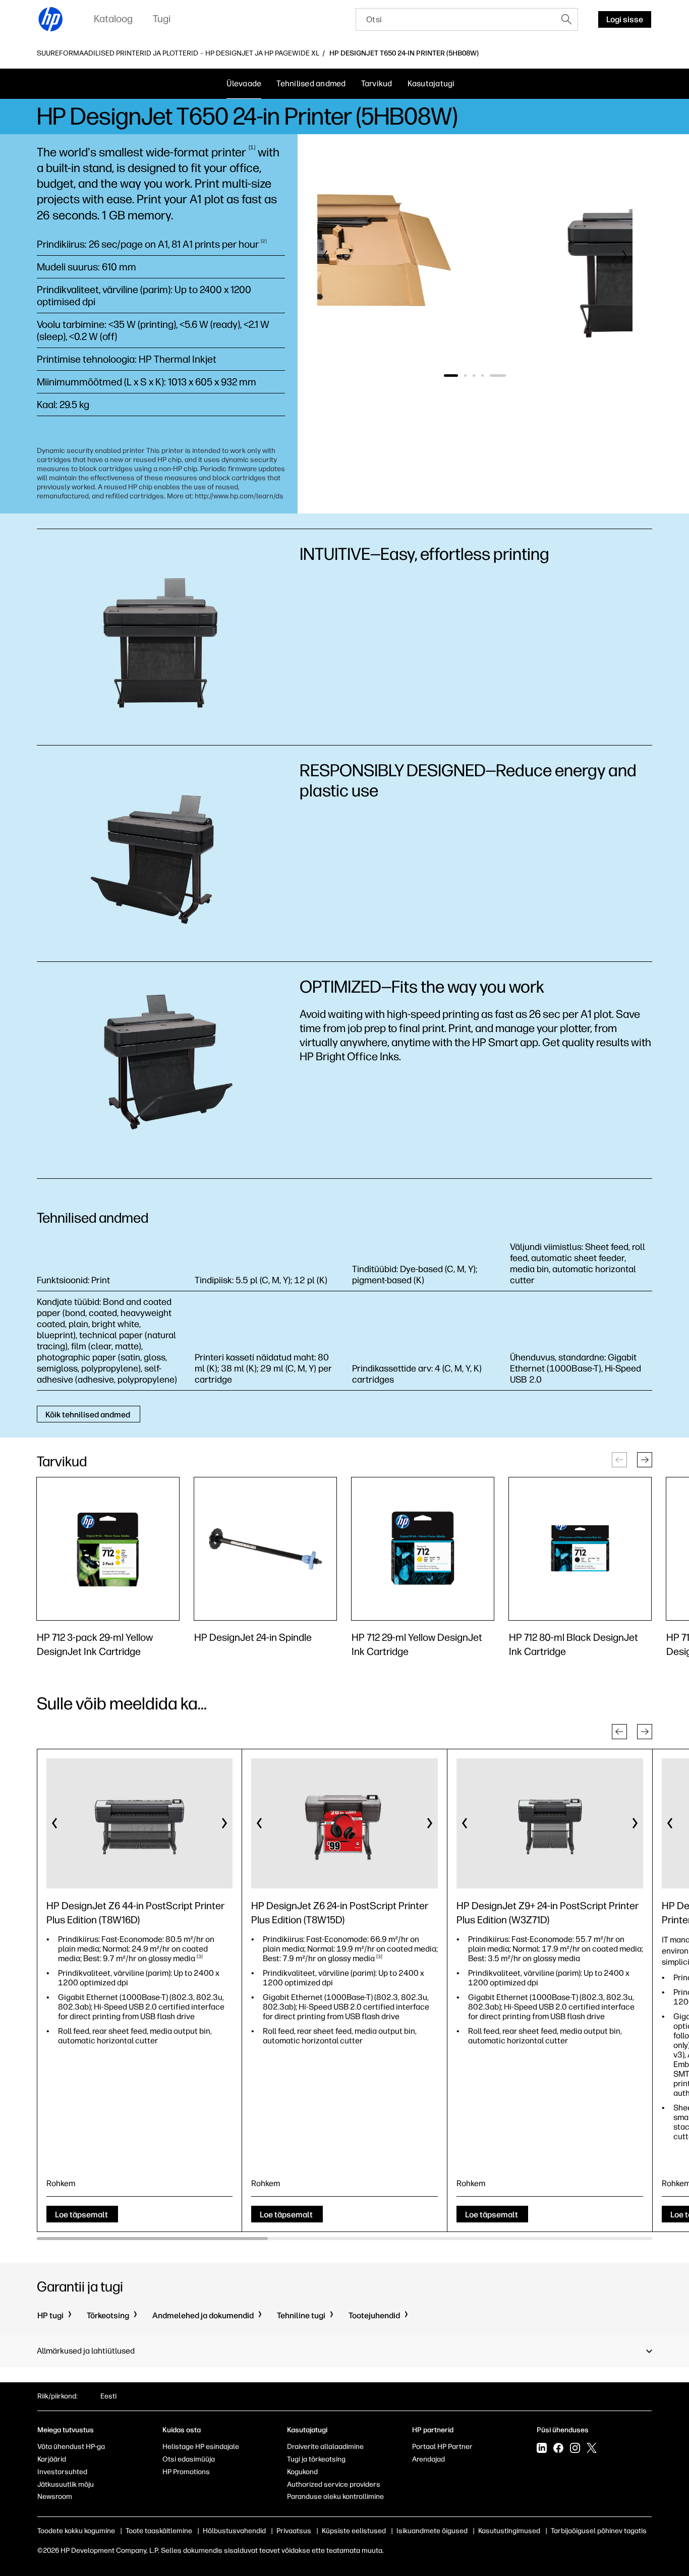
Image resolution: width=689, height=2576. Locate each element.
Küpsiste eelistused (354, 2531)
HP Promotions (186, 2472)
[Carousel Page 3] (488, 376)
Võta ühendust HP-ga (71, 2447)
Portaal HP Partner (442, 2447)
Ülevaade (244, 83)
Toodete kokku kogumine (76, 2531)
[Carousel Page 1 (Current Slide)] (458, 376)
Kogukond (302, 2472)
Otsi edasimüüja (189, 2459)
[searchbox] (456, 19)
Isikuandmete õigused (432, 2531)
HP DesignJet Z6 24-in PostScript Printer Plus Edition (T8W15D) (340, 1913)
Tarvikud (377, 83)
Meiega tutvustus (66, 2430)
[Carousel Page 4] (497, 376)
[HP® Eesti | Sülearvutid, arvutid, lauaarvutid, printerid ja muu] (51, 19)
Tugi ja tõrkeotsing (316, 2459)
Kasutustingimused (509, 2531)
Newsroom (55, 2497)
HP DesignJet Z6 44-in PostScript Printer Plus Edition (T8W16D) (135, 1913)
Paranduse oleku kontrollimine (335, 2497)
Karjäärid (52, 2459)
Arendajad (428, 2459)
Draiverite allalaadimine (325, 2447)
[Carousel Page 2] (479, 376)
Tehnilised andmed (311, 83)
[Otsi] (566, 19)
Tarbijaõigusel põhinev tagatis (599, 2531)
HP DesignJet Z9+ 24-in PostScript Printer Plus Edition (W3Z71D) (548, 1913)
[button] (326, 256)
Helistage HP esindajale (201, 2447)
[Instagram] (575, 2449)
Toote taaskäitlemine (159, 2531)
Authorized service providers (334, 2484)
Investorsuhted (62, 2472)
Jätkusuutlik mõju (66, 2484)
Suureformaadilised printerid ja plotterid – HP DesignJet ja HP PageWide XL (178, 53)
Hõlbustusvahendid (234, 2531)
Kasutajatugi (431, 83)
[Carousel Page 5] (505, 376)
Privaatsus (294, 2531)
